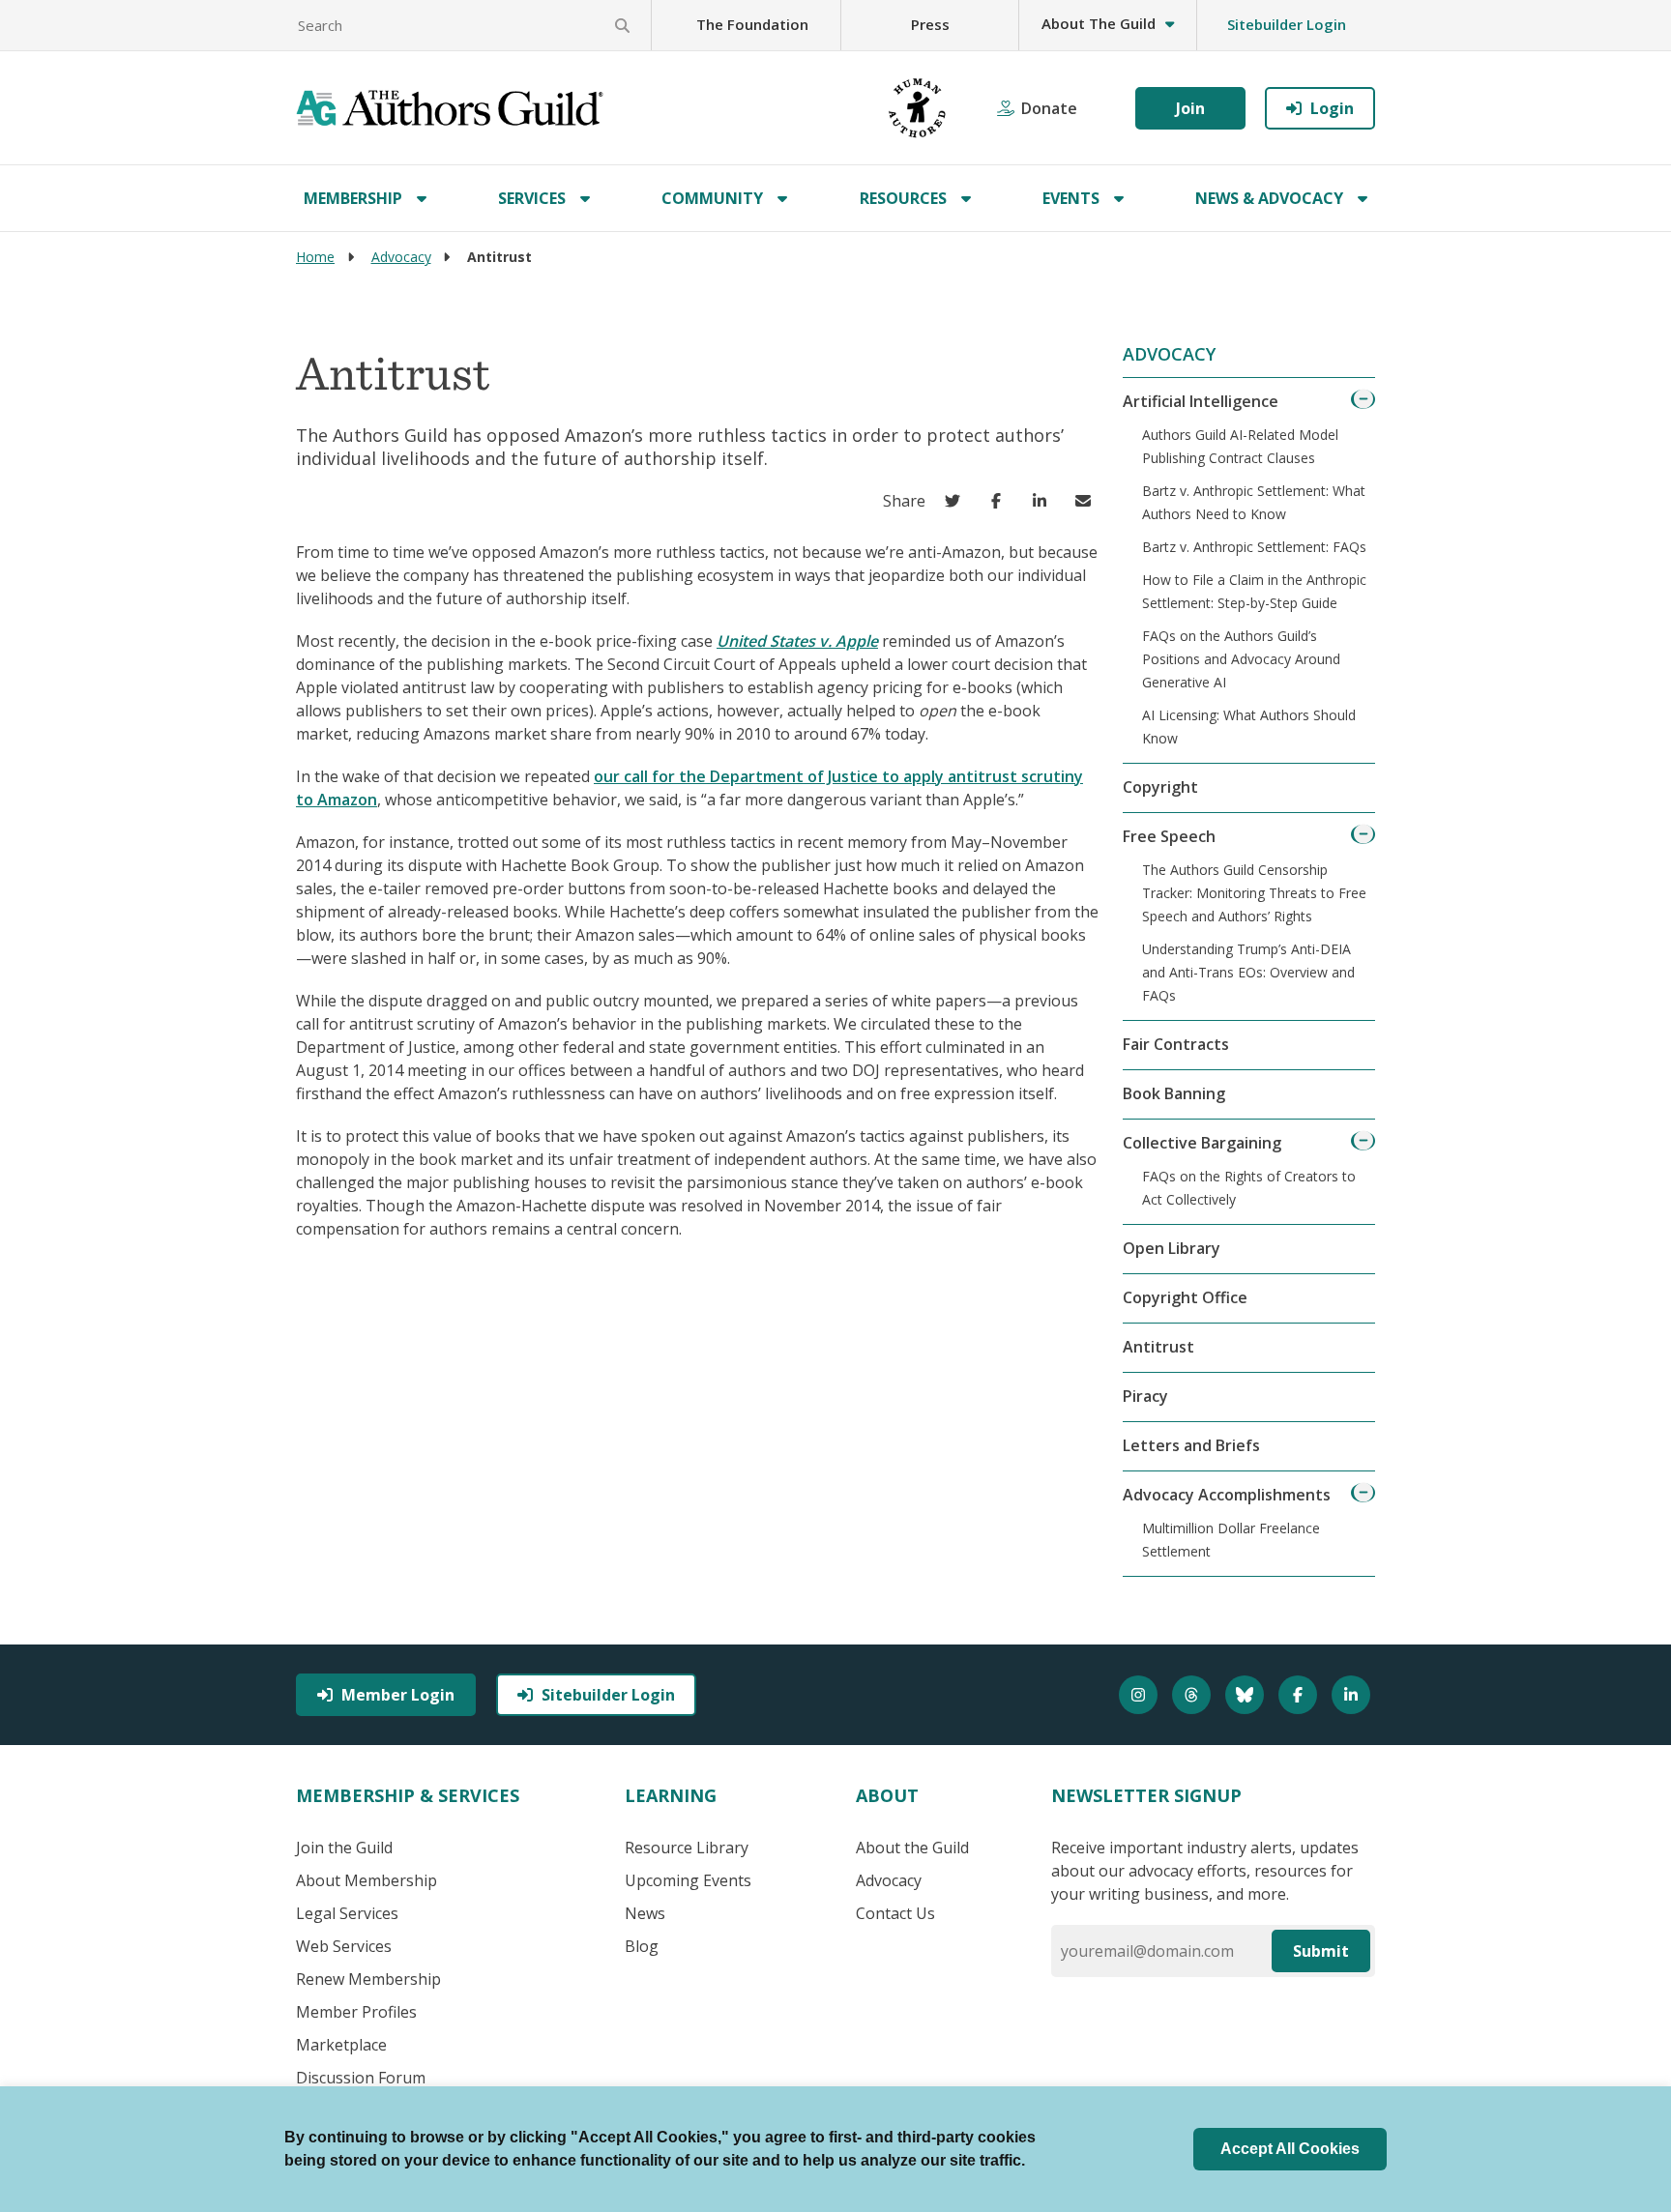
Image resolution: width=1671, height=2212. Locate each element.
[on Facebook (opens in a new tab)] (1000, 501)
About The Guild (1099, 23)
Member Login (398, 1695)
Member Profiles (356, 2012)
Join (1190, 108)
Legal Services (347, 1913)
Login (1332, 108)
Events (1071, 198)
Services (532, 198)
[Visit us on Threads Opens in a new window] (1194, 1695)
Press (930, 24)
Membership (353, 198)
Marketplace (341, 2045)
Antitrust (1158, 1347)
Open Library (1172, 1248)
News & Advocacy (1269, 198)
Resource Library (687, 1848)
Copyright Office (1185, 1297)
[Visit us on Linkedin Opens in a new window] (1353, 1695)
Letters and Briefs (1191, 1445)
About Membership (366, 1880)
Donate (1049, 108)
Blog (642, 1946)
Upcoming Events (688, 1880)
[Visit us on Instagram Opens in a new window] (1141, 1695)
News (645, 1913)
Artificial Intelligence (1201, 401)
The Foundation (752, 24)
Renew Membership (368, 1979)
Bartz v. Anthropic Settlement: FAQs (1254, 547)
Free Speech (1169, 836)
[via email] (1087, 501)
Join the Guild (344, 1848)
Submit (1321, 1951)
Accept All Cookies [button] (1290, 2149)
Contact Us (895, 1913)
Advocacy (401, 257)
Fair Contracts (1176, 1044)
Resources (903, 198)
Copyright (1160, 787)
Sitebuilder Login (1287, 24)
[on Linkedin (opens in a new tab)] (1044, 501)
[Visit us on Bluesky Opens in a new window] (1247, 1695)
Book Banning (1174, 1093)
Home (315, 257)
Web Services (344, 1946)
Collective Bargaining (1202, 1143)
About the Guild (912, 1848)
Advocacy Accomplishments (1227, 1495)
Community (712, 198)
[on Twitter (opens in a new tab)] (957, 501)
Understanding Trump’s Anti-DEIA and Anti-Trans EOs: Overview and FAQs (1248, 972)
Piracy (1145, 1396)
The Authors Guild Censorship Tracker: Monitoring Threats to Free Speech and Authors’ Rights (1254, 893)
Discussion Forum (361, 2078)
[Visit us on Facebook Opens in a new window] (1300, 1695)
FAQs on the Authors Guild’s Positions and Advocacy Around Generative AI (1241, 659)
